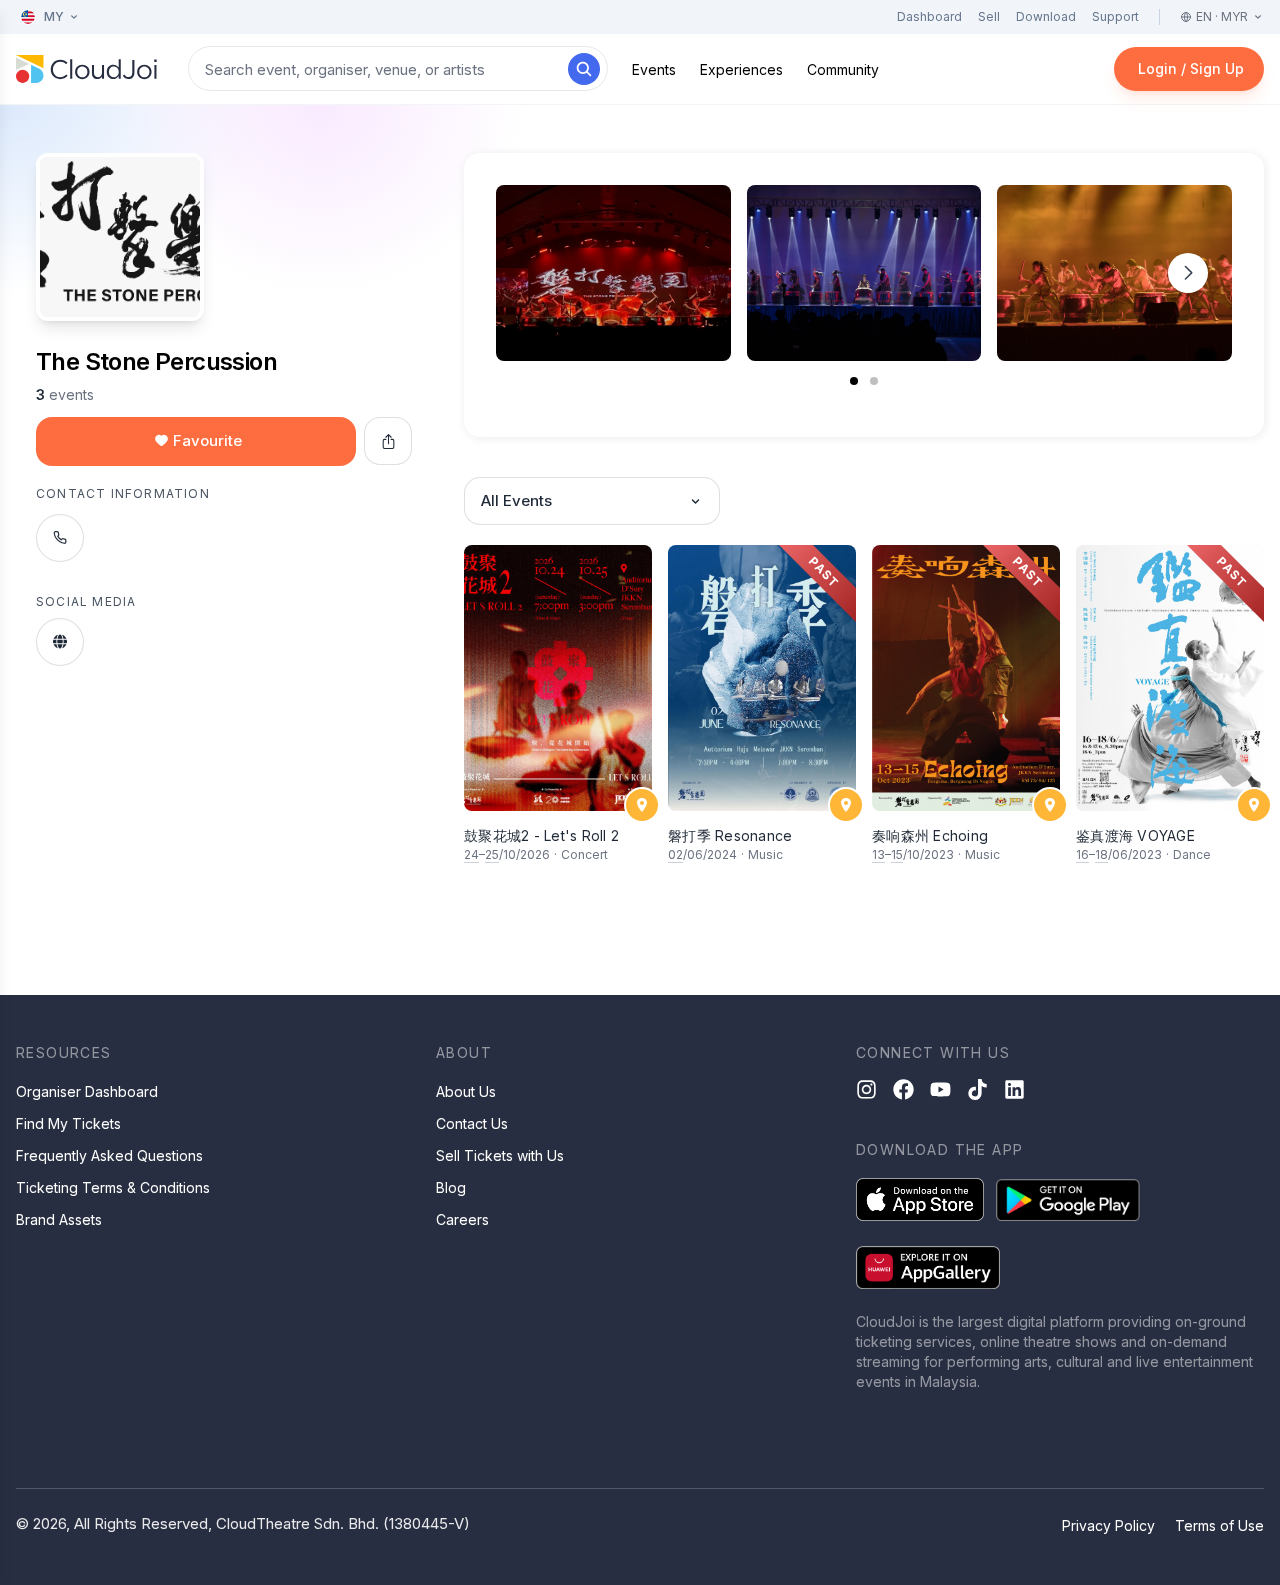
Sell (989, 16)
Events (654, 69)
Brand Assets (59, 1219)
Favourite (207, 440)
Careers (462, 1219)
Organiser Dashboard (87, 1091)
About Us (466, 1091)
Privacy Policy (1108, 1525)
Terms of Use (1219, 1525)
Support (1115, 16)
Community (843, 69)
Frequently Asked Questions (109, 1155)
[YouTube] (940, 1089)
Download (1046, 16)
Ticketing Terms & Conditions (113, 1187)
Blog (451, 1187)
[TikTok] (977, 1089)
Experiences (741, 69)
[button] (1188, 273)
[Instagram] (866, 1089)
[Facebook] (903, 1089)
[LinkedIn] (1014, 1089)
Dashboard (929, 16)
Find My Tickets (68, 1123)
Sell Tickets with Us (500, 1155)
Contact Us (472, 1123)
